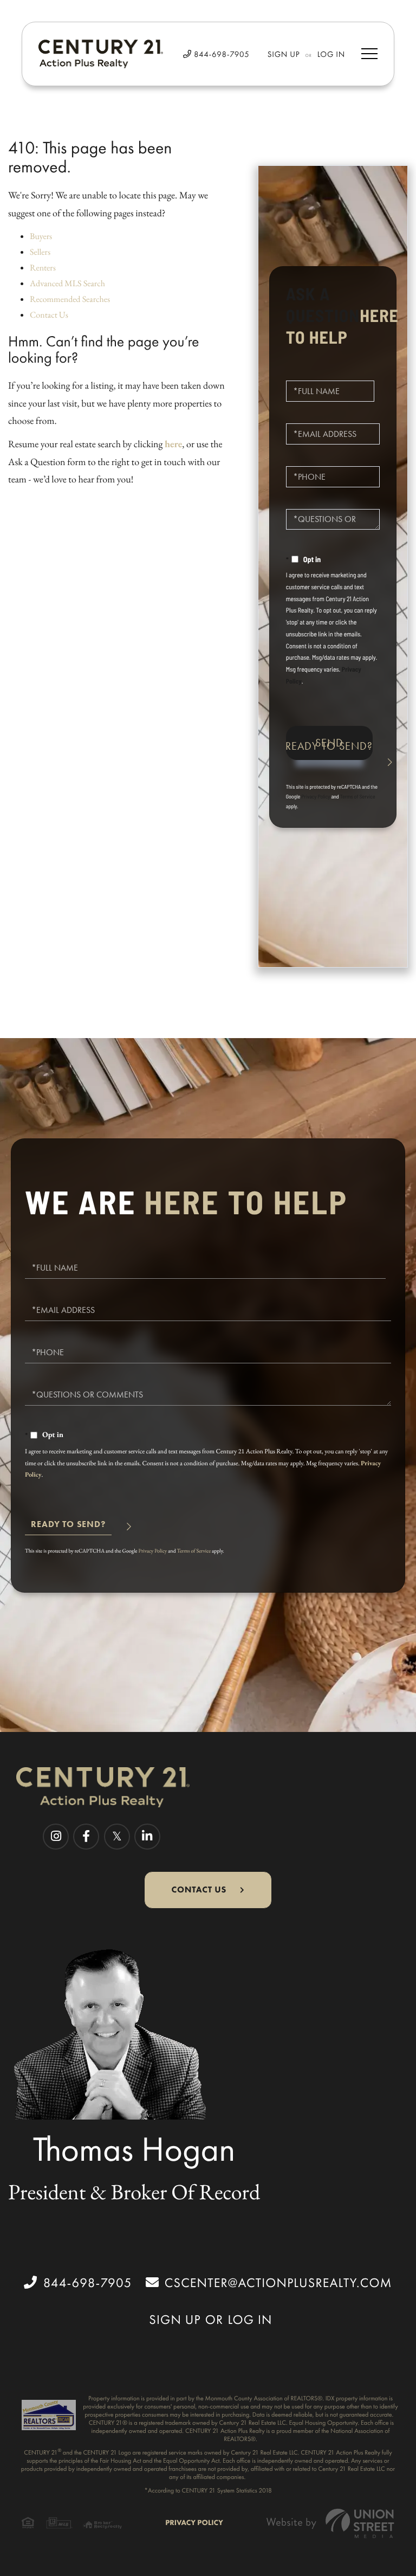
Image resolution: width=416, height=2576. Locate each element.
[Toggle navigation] (369, 54)
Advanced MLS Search (67, 283)
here (173, 444)
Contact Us (49, 315)
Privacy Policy (316, 796)
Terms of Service (358, 796)
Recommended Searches (70, 299)
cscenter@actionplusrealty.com (278, 2283)
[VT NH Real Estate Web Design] (330, 2523)
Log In (331, 54)
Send (329, 743)
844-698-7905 (220, 54)
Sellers (40, 252)
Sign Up (284, 54)
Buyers (41, 236)
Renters (43, 268)
